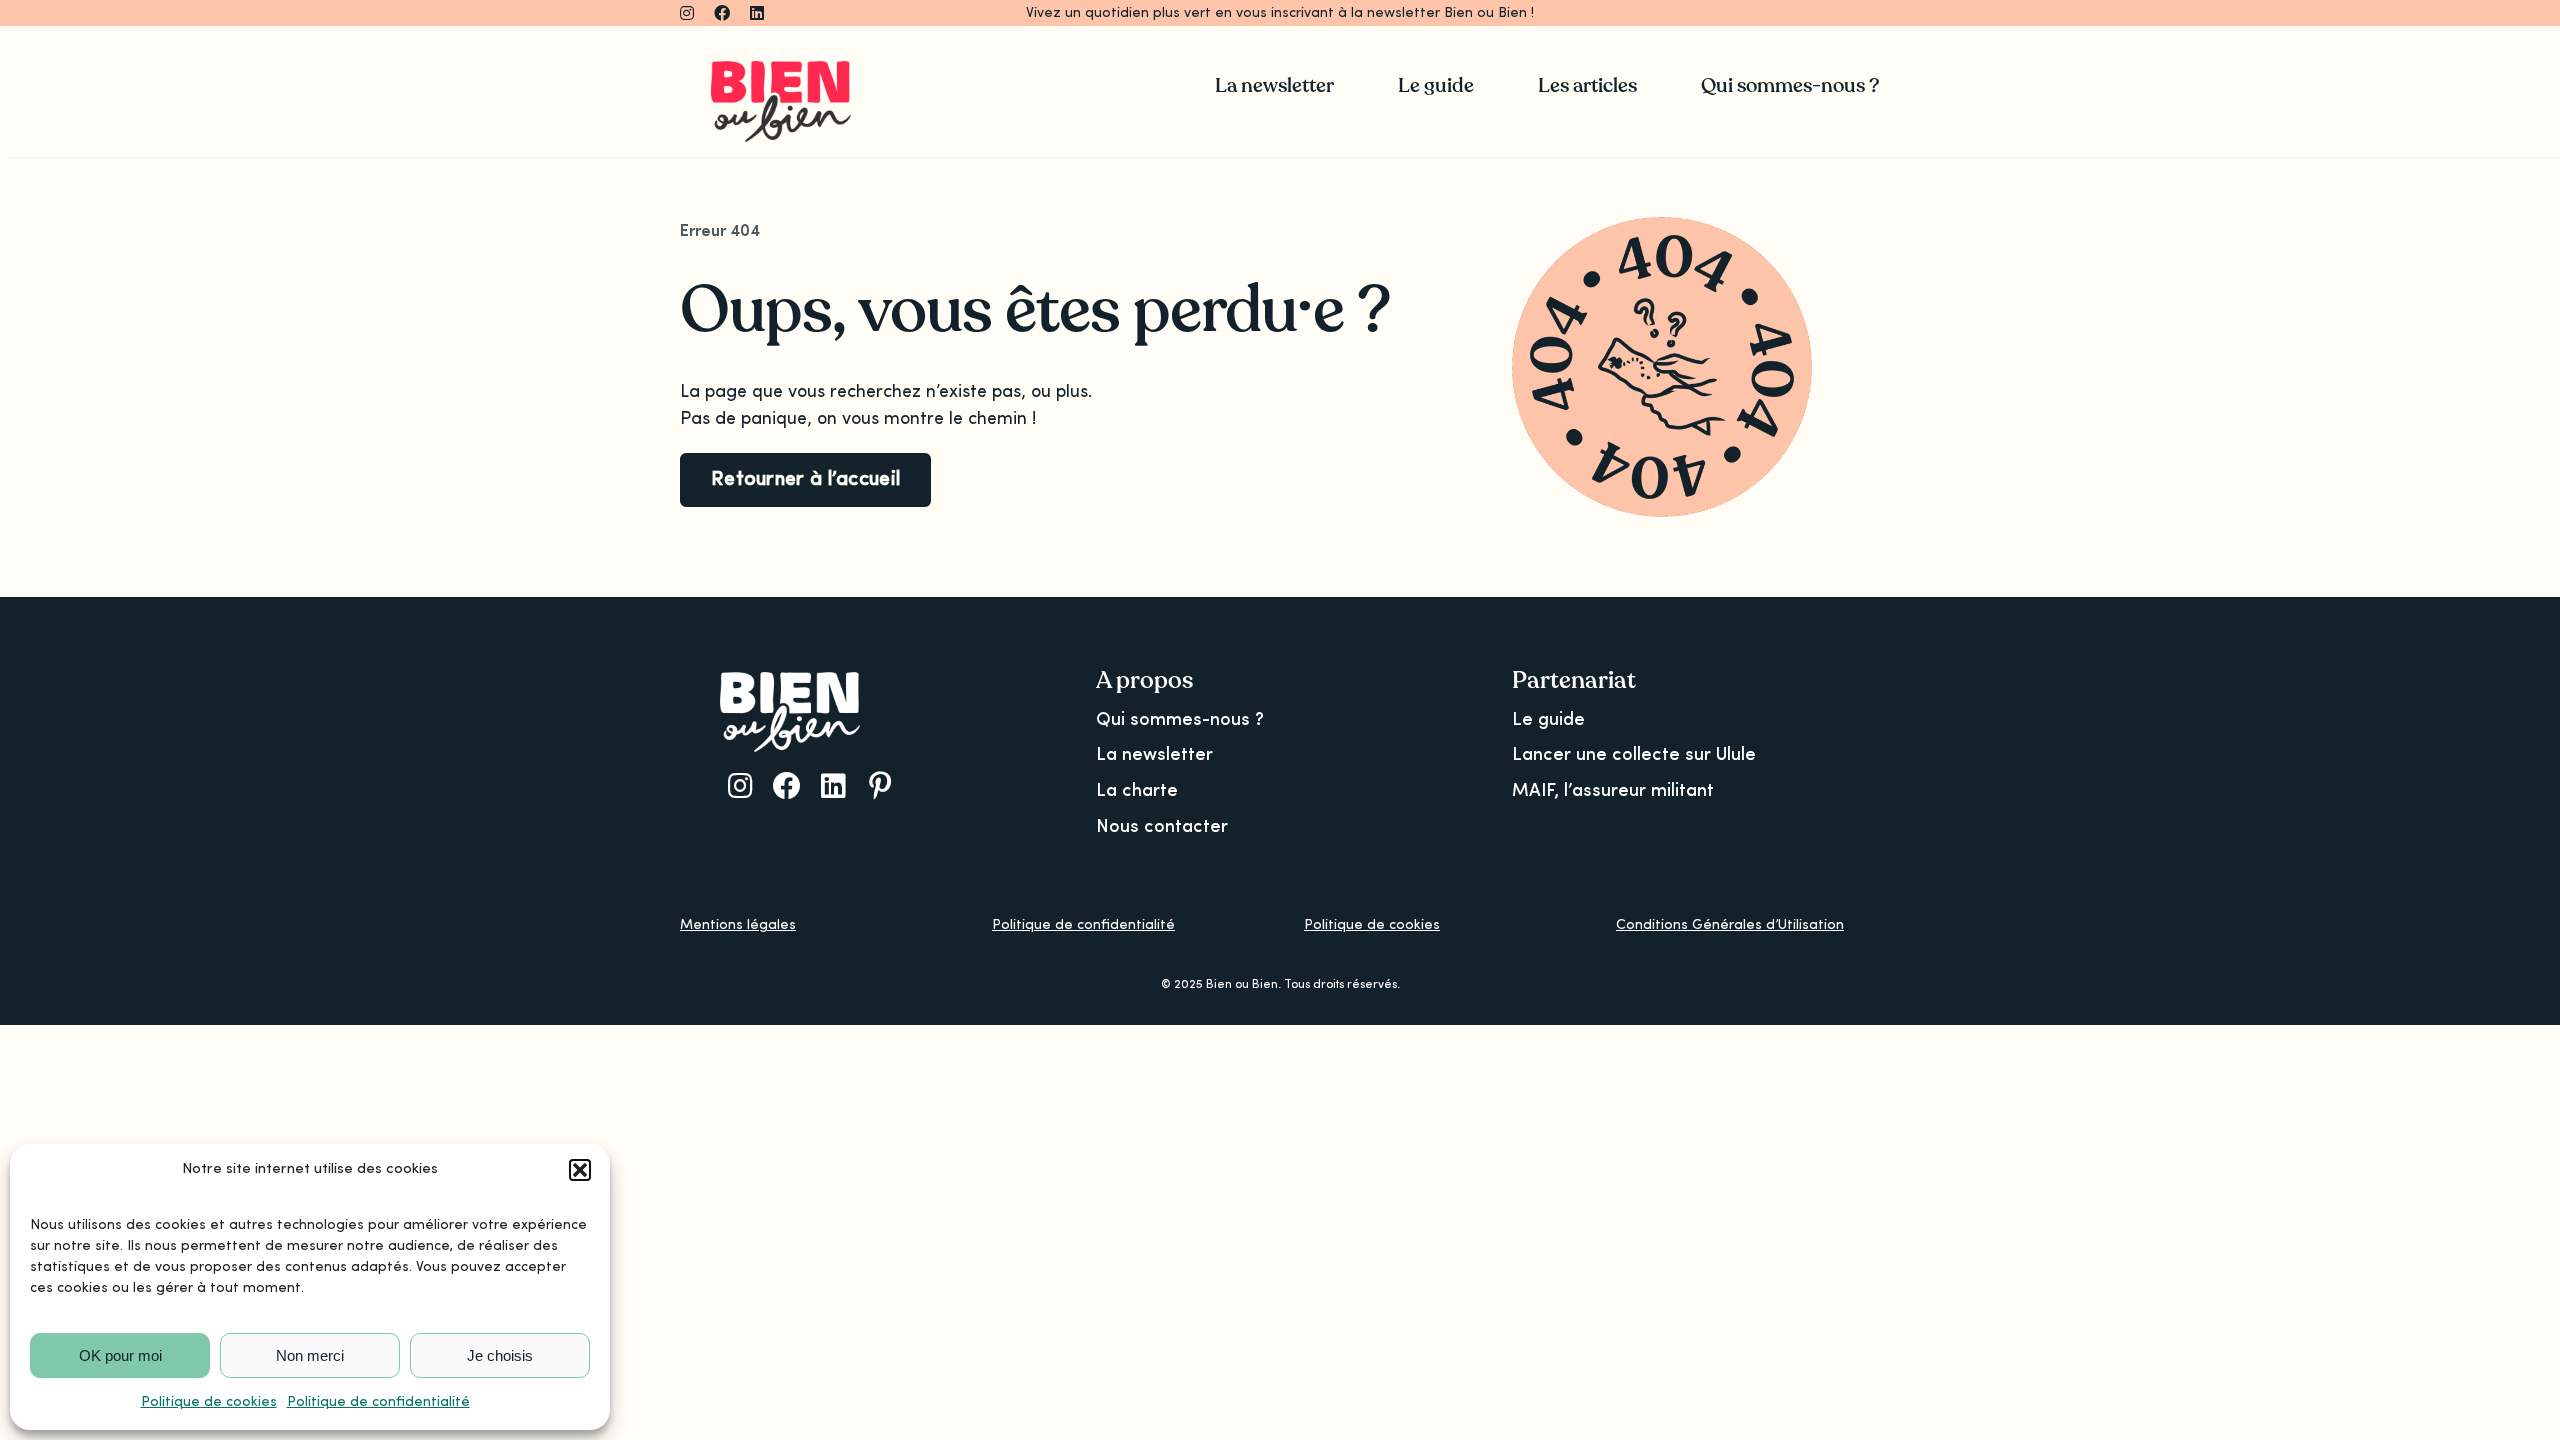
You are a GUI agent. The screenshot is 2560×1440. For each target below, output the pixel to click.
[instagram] (687, 13)
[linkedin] (757, 13)
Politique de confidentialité (378, 1402)
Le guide (1548, 720)
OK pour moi (120, 1355)
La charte (1137, 791)
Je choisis (500, 1355)
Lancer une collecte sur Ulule (1634, 755)
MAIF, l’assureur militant (1613, 791)
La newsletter (1154, 755)
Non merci (310, 1355)
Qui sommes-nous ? (1180, 720)
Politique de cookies (209, 1402)
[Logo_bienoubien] (781, 70)
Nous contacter (1162, 827)
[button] (580, 1170)
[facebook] (722, 13)
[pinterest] (880, 786)
